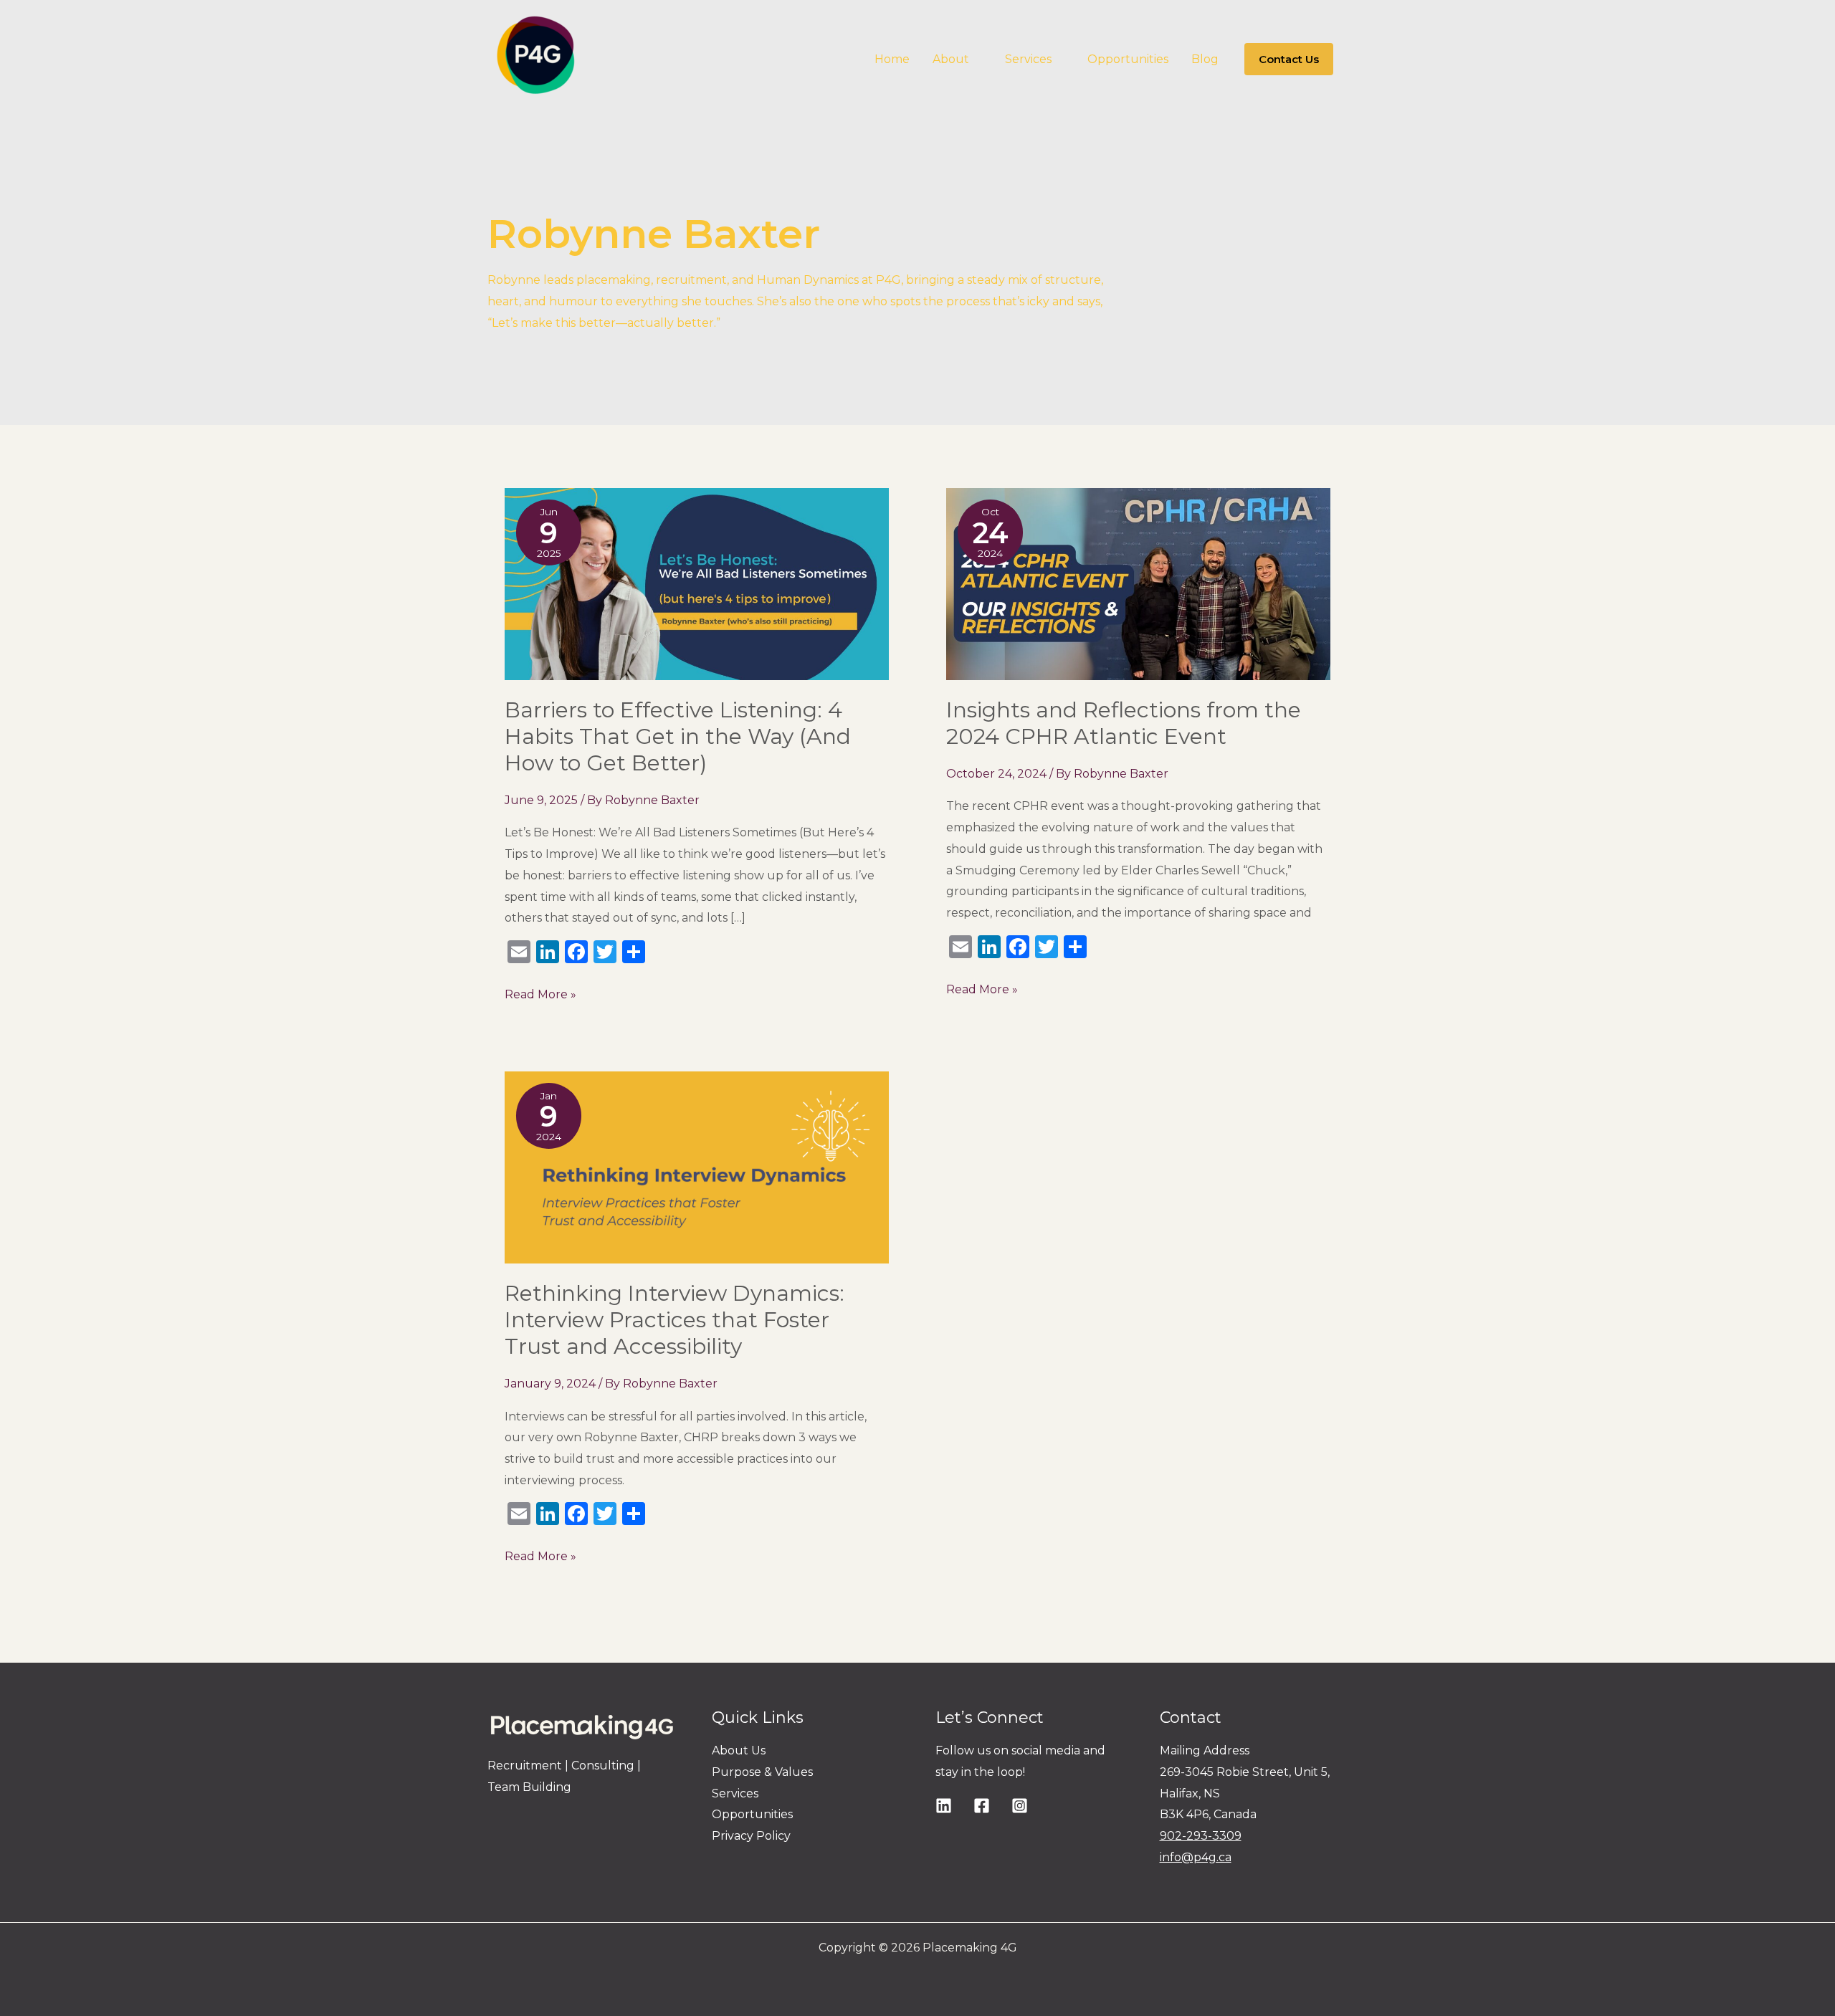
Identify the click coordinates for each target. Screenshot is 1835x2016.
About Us (739, 1750)
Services (735, 1793)
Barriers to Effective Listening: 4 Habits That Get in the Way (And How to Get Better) (678, 736)
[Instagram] (1020, 1806)
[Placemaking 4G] (535, 58)
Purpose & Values (762, 1772)
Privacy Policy (751, 1836)
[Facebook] (982, 1806)
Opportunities (752, 1814)
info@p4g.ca (1196, 1857)
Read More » (540, 993)
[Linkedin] (944, 1806)
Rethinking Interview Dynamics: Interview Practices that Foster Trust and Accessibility (675, 1320)
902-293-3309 (1201, 1836)
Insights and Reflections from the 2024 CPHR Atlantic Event (1124, 723)
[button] (976, 59)
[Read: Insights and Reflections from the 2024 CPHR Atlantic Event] (1138, 584)
